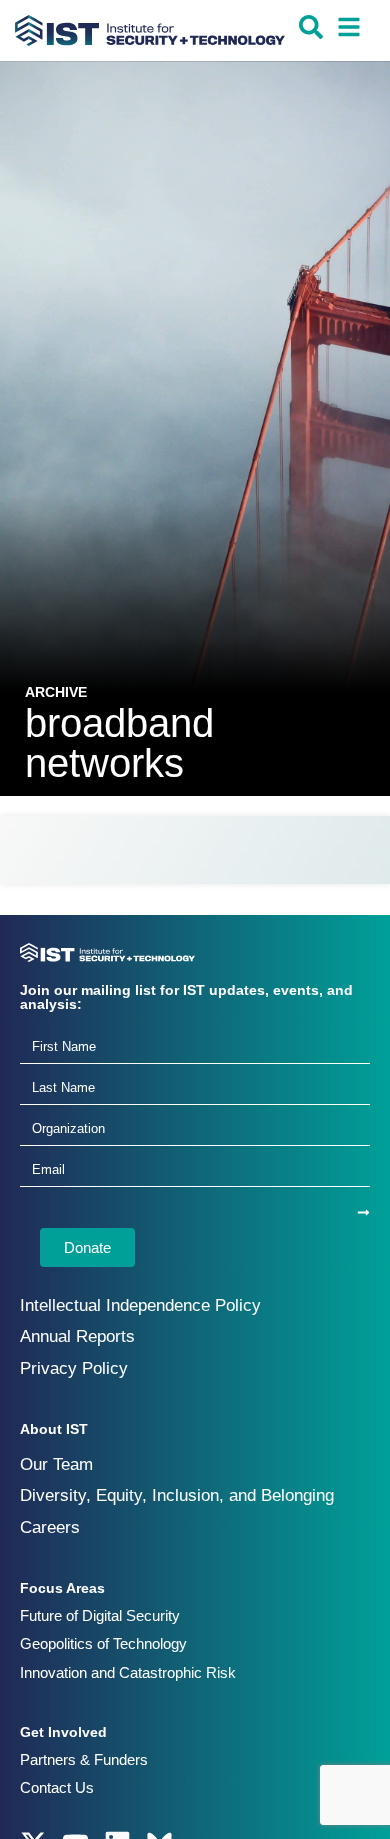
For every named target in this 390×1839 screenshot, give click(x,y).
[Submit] (363, 1212)
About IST (54, 1429)
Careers (50, 1527)
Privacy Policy (74, 1368)
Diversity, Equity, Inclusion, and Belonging (177, 1495)
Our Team (56, 1464)
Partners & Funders (84, 1759)
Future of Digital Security (100, 1615)
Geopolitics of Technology (103, 1643)
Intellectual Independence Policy (140, 1305)
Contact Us (57, 1787)
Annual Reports (77, 1336)
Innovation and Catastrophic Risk (128, 1672)
